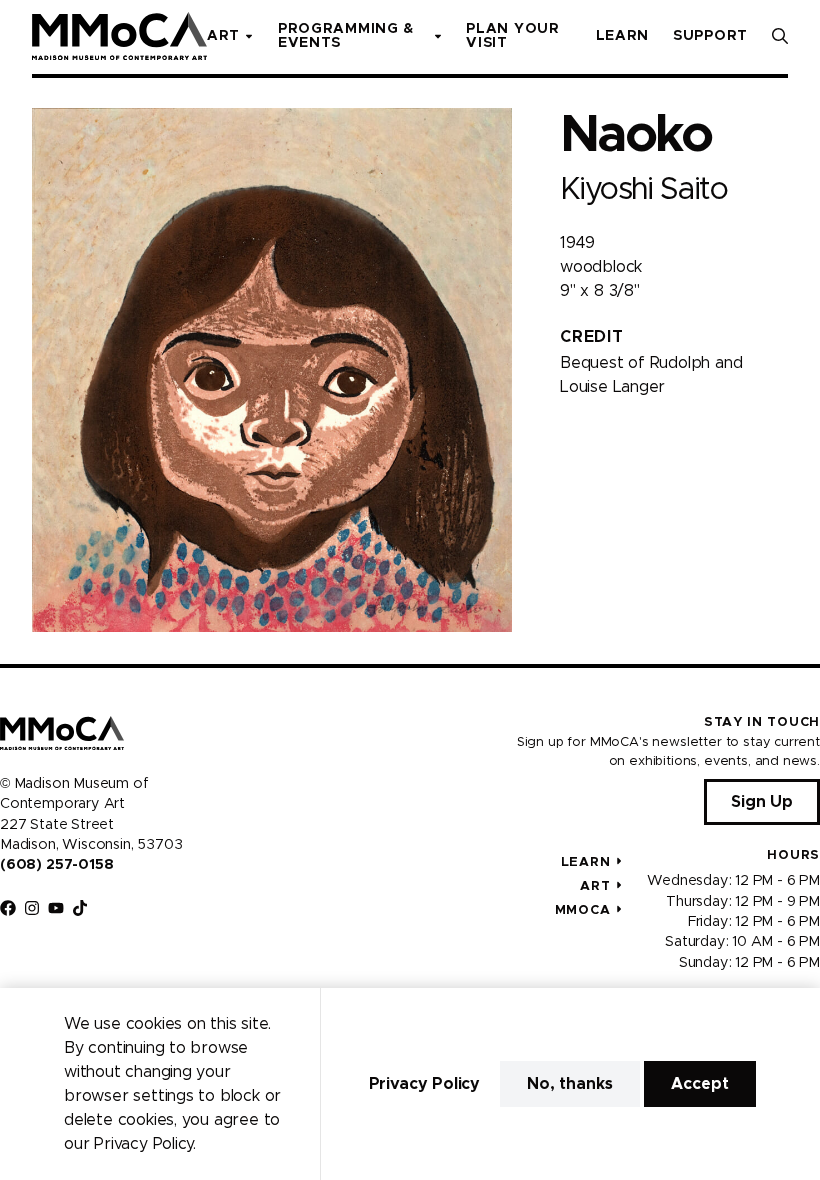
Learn (586, 862)
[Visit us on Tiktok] (80, 908)
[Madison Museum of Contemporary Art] (119, 36)
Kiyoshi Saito (643, 189)
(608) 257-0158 (56, 865)
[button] (780, 36)
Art (595, 886)
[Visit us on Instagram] (32, 908)
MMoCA (583, 910)
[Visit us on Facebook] (8, 908)
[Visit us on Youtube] (56, 908)
